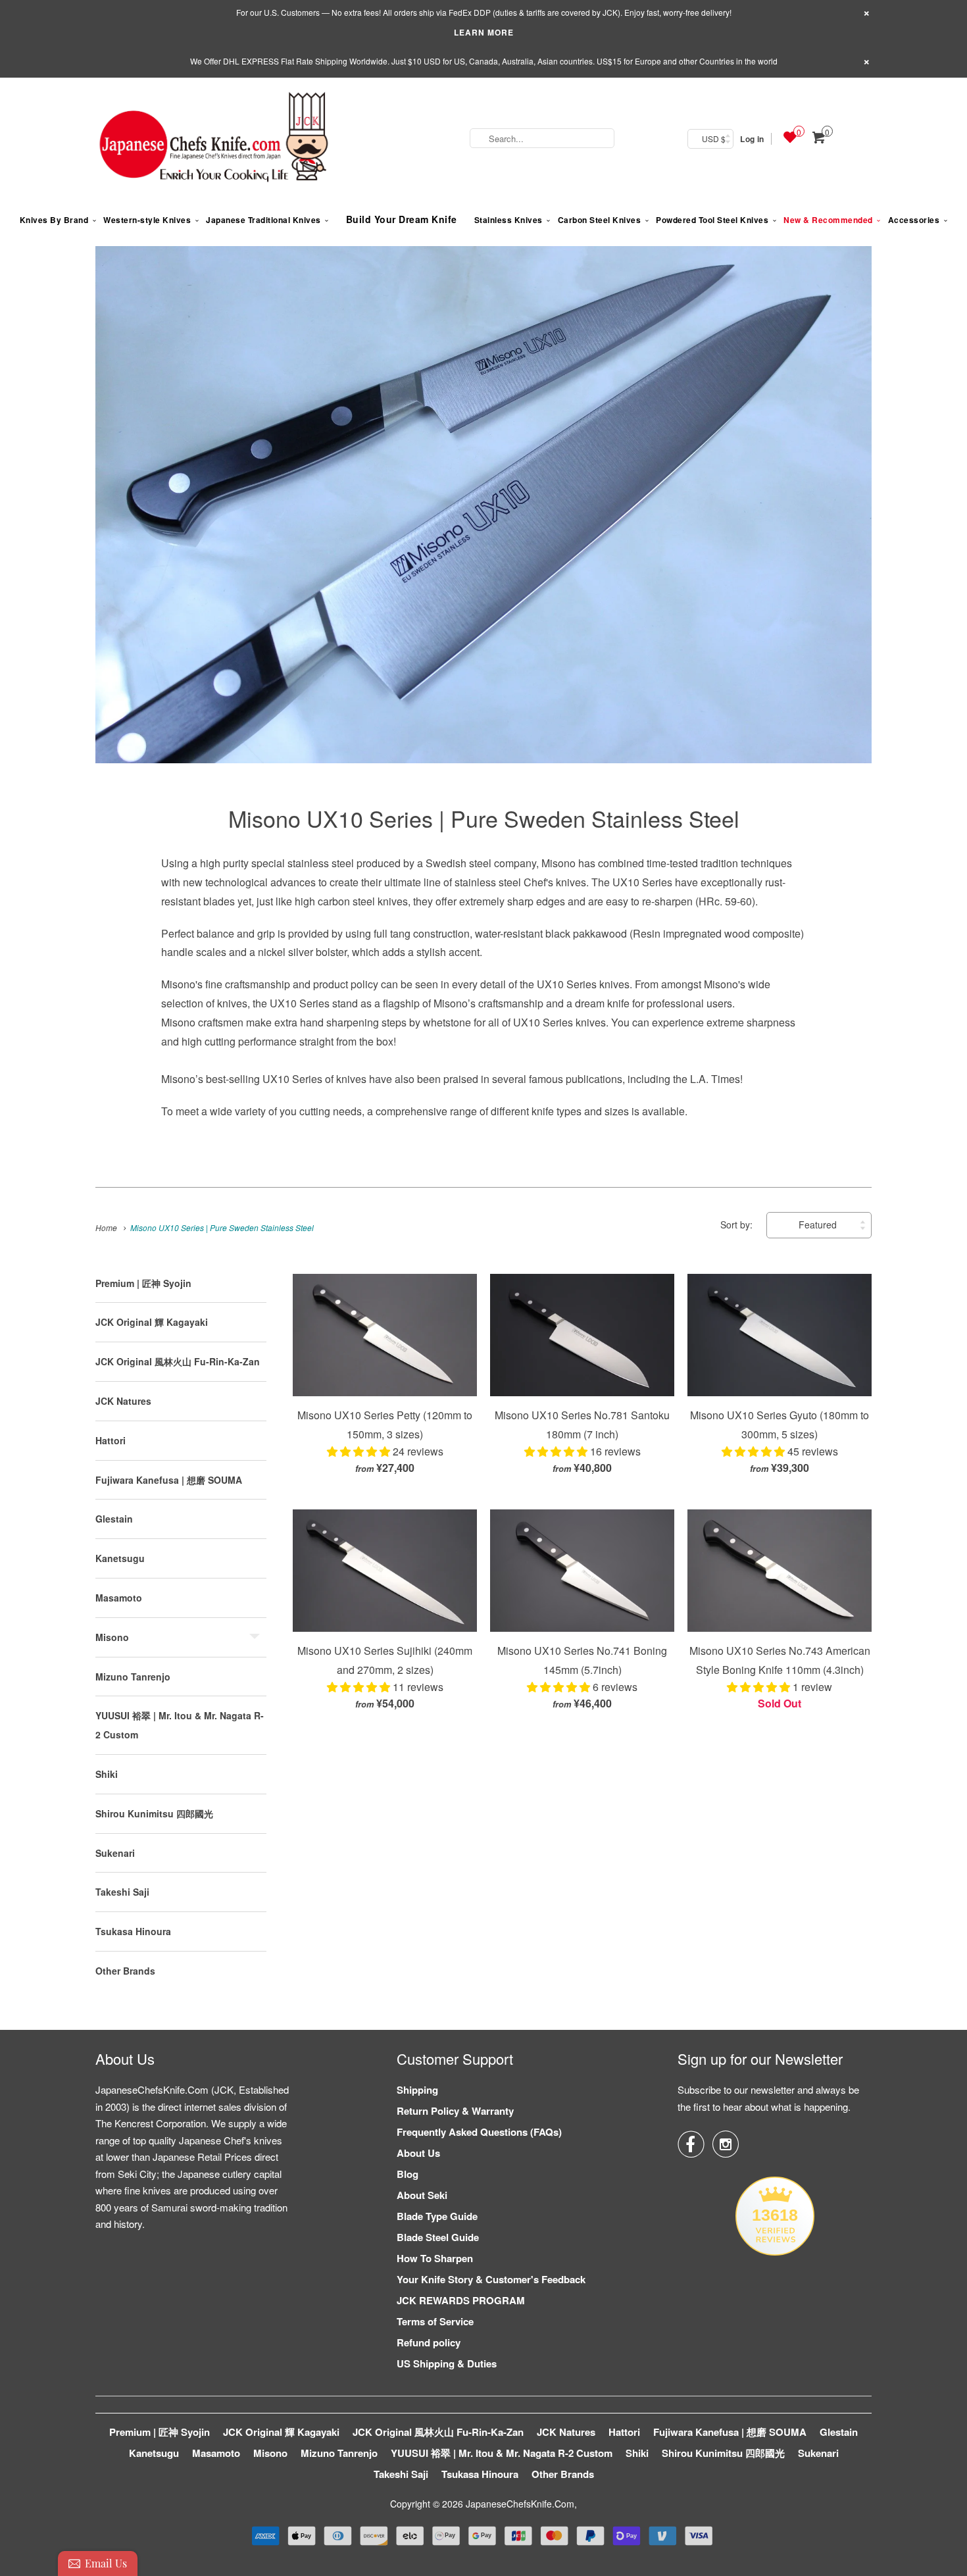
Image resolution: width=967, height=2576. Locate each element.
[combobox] (542, 138)
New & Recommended (828, 220)
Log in (752, 139)
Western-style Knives (147, 220)
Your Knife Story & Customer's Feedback (491, 2279)
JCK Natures (123, 1401)
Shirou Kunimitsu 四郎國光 (154, 1813)
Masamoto (119, 1598)
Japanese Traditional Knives (263, 220)
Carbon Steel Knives (600, 220)
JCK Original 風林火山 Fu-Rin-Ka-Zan (178, 1361)
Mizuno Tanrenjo (133, 1677)
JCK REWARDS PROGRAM (461, 2300)
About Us (418, 2153)
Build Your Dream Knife (402, 219)
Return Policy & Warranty (455, 2111)
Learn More (484, 32)
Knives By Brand (54, 220)
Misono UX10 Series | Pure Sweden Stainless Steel (484, 818)
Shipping (417, 2090)
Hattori (111, 1440)
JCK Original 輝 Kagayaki (152, 1322)
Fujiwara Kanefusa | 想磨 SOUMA (169, 1480)
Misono (112, 1637)
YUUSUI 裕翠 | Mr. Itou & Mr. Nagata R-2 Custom (502, 2453)
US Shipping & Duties (447, 2363)
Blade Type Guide (437, 2216)
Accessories (914, 220)
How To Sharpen (435, 2258)
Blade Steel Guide (438, 2237)
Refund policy (429, 2342)
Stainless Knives (508, 220)
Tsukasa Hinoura (133, 1931)
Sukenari (115, 1853)
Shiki (107, 1774)
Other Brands (125, 1971)
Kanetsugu (120, 1558)
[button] (360, 1451)
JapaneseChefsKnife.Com (520, 2504)
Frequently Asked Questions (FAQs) (479, 2132)
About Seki (422, 2195)
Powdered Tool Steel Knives (712, 220)
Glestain (114, 1519)
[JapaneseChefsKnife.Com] (214, 139)
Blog (408, 2174)
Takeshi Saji (122, 1892)
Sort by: (738, 1225)
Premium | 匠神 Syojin (143, 1283)
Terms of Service (435, 2321)
